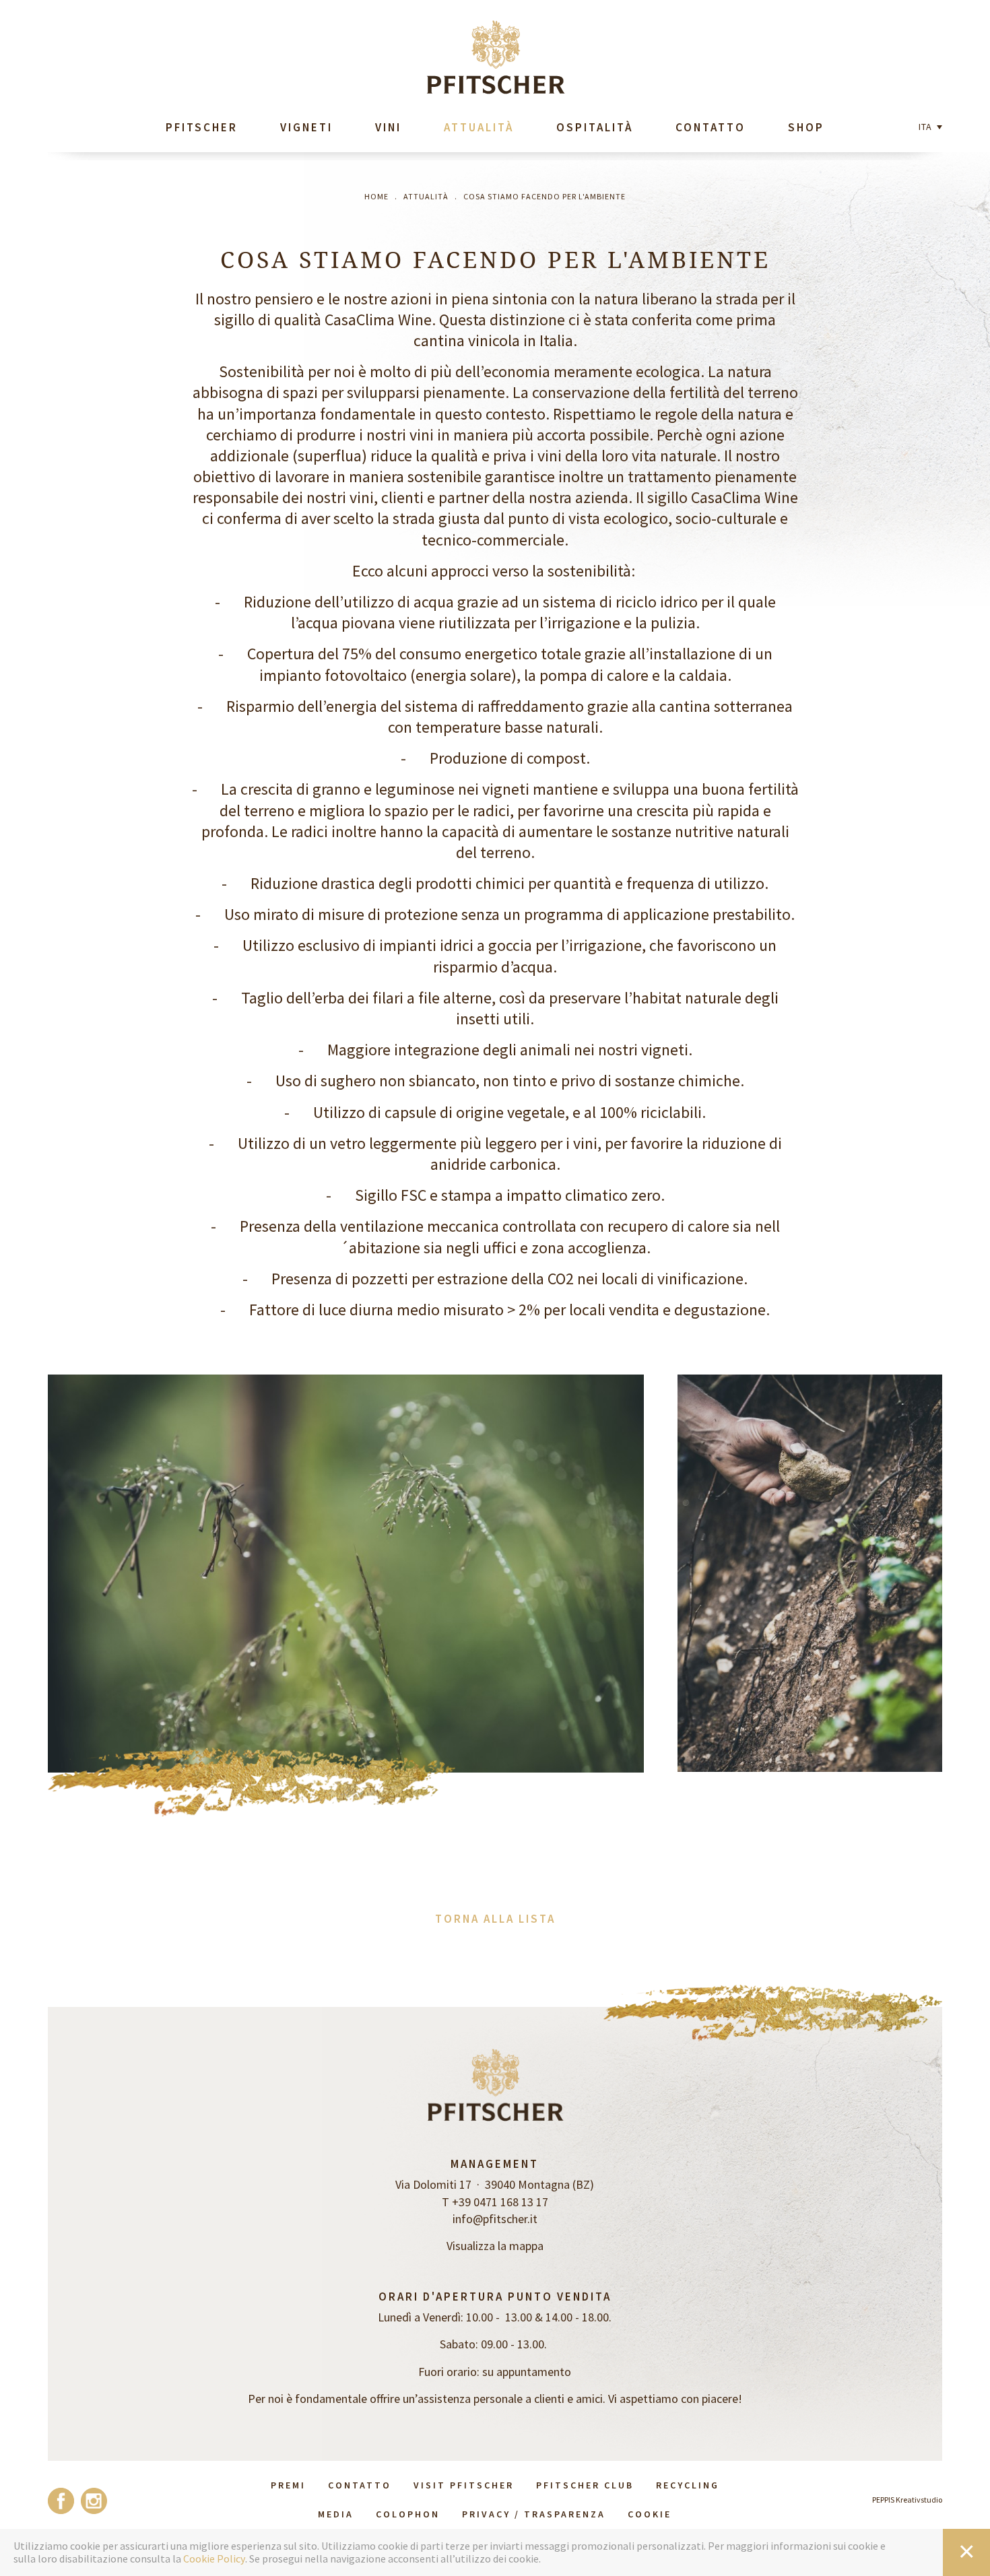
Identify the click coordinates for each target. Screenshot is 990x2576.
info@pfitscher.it (495, 2219)
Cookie (650, 2514)
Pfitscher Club (585, 2485)
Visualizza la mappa (495, 2246)
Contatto (711, 127)
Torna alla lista (495, 1919)
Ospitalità (595, 127)
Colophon (408, 2514)
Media (336, 2514)
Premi (288, 2485)
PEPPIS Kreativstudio (907, 2500)
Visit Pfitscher (464, 2485)
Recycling (688, 2485)
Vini (388, 127)
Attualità (479, 127)
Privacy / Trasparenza (534, 2514)
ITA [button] (927, 127)
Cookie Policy (214, 2559)
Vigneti (306, 127)
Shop (806, 127)
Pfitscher (202, 127)
